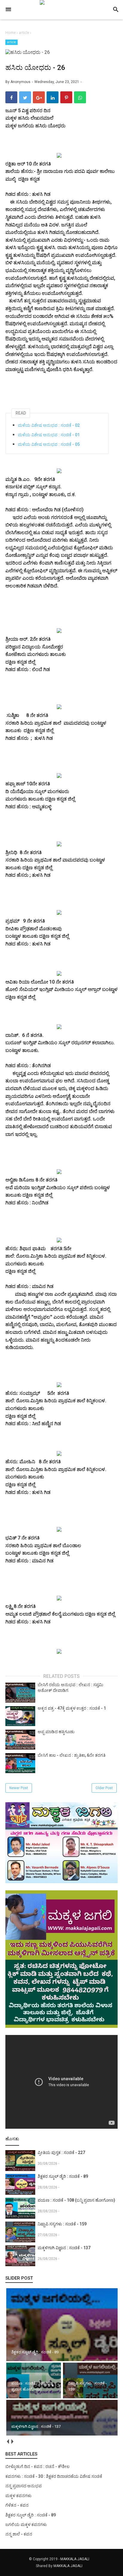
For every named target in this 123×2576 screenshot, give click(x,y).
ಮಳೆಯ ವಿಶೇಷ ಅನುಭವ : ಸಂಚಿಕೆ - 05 (49, 444)
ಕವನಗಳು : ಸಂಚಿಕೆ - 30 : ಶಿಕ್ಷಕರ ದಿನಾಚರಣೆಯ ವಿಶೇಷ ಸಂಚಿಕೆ (54, 2476)
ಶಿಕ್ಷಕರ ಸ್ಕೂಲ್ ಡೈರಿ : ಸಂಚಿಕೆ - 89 (63, 2176)
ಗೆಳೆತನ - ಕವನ (17, 2505)
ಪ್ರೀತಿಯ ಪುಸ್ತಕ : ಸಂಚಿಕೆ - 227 (61, 2153)
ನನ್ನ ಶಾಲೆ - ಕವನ (19, 2534)
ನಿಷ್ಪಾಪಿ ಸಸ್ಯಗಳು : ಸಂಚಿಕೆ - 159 (62, 2224)
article (11, 42)
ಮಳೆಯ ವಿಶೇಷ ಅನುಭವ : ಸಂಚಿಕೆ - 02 (49, 425)
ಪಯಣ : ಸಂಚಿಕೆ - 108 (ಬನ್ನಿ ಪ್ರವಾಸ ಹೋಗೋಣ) (76, 2200)
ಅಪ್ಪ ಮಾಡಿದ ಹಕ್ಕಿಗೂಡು (56, 1732)
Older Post (104, 1788)
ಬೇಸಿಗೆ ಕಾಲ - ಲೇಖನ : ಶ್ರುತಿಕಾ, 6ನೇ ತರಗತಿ (72, 1755)
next (12, 2441)
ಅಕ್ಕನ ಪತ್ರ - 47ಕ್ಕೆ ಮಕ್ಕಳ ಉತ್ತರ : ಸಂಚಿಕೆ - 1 (72, 1708)
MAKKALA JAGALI (75, 2559)
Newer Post (19, 1788)
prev (8, 2441)
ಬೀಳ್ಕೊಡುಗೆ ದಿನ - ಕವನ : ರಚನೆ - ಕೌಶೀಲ (37, 2466)
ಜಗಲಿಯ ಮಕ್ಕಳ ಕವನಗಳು (26, 2525)
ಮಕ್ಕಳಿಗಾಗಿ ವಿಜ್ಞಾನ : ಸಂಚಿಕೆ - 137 (64, 2248)
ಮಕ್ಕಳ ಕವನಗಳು (19, 2496)
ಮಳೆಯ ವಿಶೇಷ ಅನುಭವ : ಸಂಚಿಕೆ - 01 (49, 435)
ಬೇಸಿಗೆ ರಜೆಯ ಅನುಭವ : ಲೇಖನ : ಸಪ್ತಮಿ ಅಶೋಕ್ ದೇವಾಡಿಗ (70, 1688)
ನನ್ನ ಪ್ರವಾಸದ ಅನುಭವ (24, 2486)
